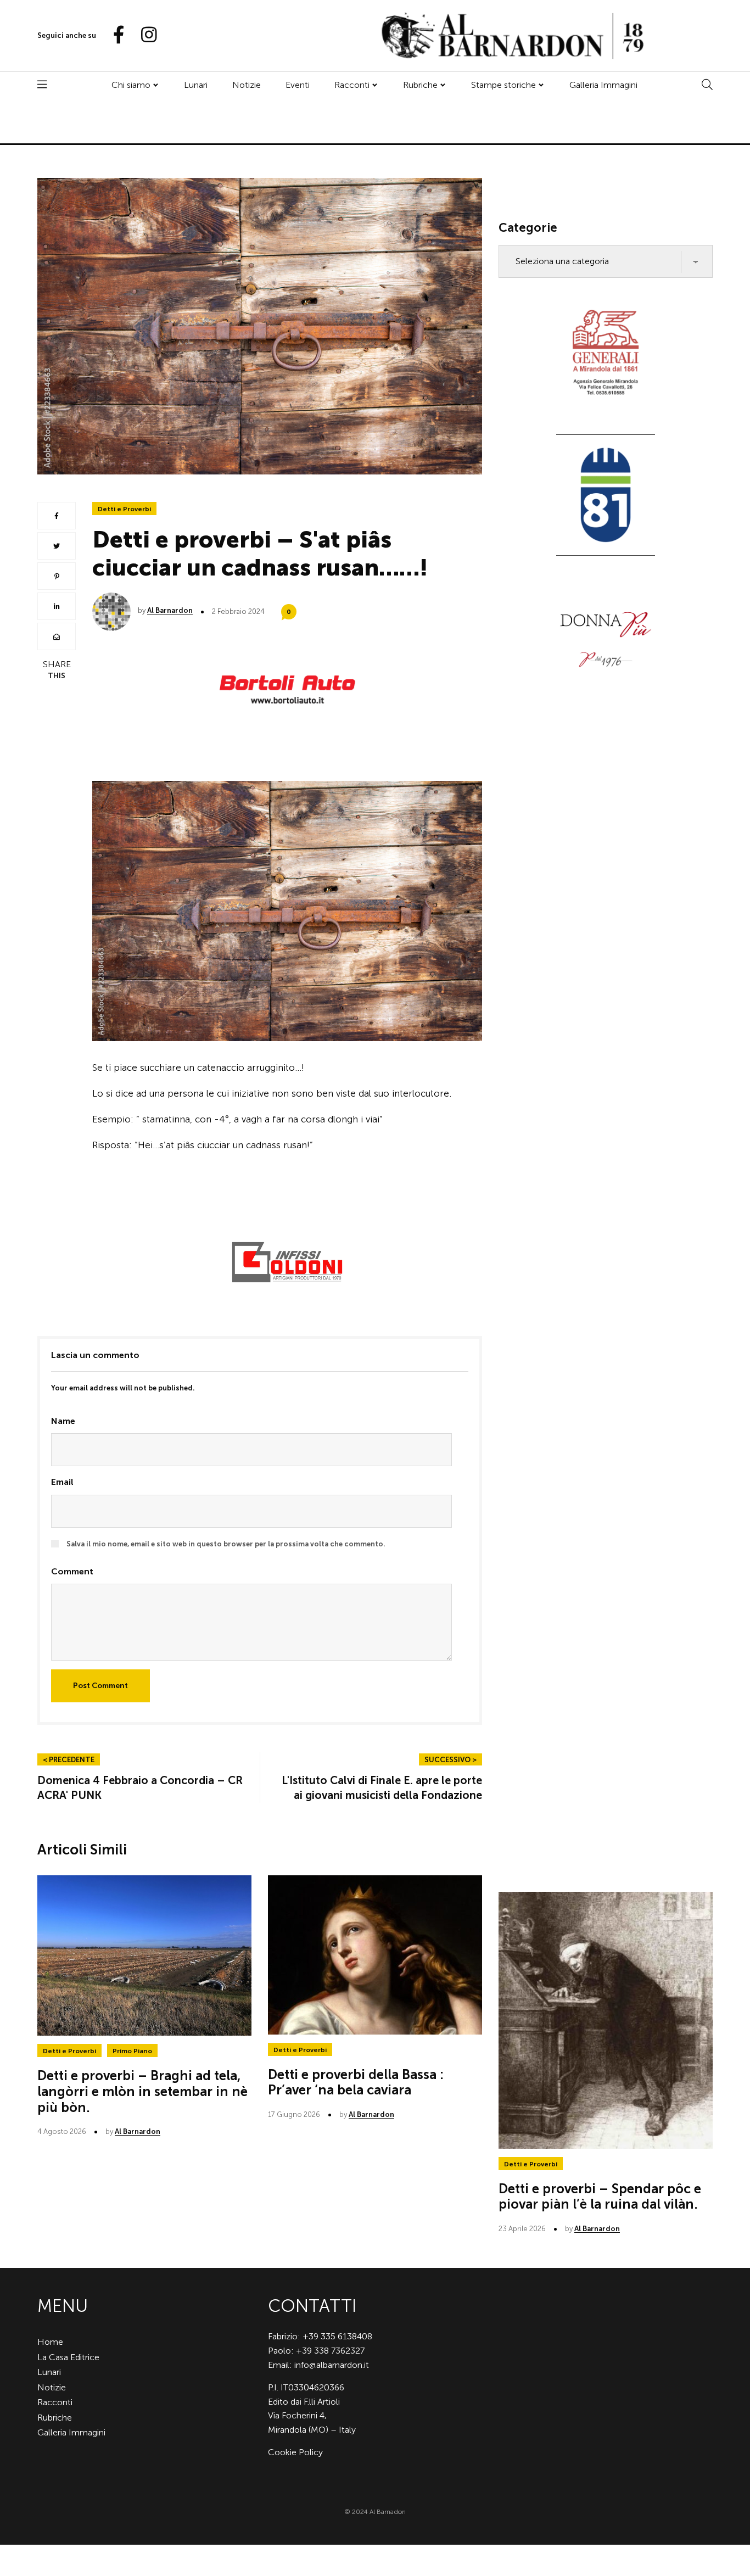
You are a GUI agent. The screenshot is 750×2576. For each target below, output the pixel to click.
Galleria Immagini (603, 85)
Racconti (352, 85)
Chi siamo (131, 85)
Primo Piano (132, 2051)
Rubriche (420, 85)
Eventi (298, 85)
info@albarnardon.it (332, 2365)
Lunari (196, 85)
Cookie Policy (295, 2452)
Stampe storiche (503, 85)
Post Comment (100, 1686)
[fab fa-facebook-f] (114, 35)
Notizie (247, 85)
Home (50, 2342)
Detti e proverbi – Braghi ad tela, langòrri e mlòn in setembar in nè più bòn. (142, 2091)
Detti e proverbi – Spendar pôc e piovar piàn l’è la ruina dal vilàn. (600, 2197)
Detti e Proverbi (124, 509)
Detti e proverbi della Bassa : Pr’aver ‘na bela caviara (356, 2082)
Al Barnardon (170, 610)
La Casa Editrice (68, 2357)
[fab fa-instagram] (144, 35)
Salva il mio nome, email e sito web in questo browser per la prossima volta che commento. (226, 1544)
